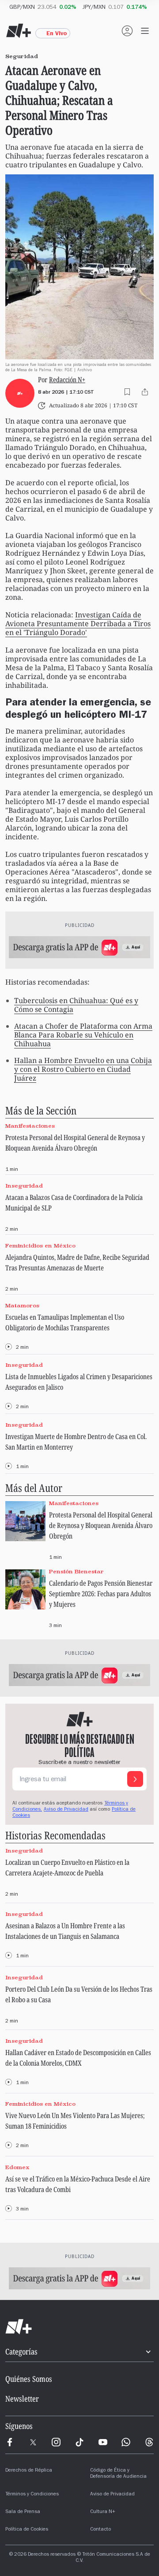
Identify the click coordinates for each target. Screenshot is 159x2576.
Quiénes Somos (29, 2379)
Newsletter (22, 2399)
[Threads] (149, 2442)
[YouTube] (103, 2442)
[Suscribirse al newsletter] (135, 1779)
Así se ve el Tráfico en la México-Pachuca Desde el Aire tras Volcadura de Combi (78, 2184)
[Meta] (10, 2442)
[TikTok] (79, 2442)
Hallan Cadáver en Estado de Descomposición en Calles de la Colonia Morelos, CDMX (78, 2058)
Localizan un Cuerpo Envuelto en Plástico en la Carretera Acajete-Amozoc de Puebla (67, 1867)
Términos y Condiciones (32, 2495)
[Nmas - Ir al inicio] (19, 31)
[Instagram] (56, 2442)
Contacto (100, 2530)
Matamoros (22, 1305)
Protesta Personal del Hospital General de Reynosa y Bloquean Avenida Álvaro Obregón (75, 1143)
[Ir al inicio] (79, 2327)
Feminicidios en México (40, 1246)
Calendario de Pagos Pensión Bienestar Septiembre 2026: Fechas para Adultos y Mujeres (101, 1594)
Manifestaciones (30, 1126)
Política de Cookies (27, 2530)
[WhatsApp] (126, 2442)
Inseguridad (24, 1186)
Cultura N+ (103, 2512)
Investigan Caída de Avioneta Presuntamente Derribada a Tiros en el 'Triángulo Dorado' (78, 624)
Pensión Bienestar (76, 1571)
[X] (33, 2442)
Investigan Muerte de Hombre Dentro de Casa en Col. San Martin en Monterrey (76, 1442)
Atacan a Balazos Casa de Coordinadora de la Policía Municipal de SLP (74, 1203)
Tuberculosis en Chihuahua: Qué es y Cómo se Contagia (76, 1005)
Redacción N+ (67, 380)
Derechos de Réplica (29, 2471)
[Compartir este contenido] (145, 392)
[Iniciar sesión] (127, 31)
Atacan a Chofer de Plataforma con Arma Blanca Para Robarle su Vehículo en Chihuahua (83, 1035)
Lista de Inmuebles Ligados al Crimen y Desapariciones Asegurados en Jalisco (79, 1382)
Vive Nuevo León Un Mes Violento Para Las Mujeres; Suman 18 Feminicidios (75, 2121)
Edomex (17, 2167)
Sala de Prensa (23, 2512)
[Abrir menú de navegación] (145, 31)
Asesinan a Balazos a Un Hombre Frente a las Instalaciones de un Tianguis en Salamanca (65, 1931)
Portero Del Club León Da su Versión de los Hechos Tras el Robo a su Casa (79, 1994)
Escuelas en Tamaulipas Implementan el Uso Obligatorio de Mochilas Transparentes (65, 1322)
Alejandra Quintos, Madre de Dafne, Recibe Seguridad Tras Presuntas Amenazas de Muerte (77, 1262)
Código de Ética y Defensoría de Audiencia (118, 2474)
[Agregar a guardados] (127, 392)
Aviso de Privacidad (66, 1810)
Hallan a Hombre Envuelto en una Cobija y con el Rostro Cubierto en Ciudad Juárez (83, 1069)
